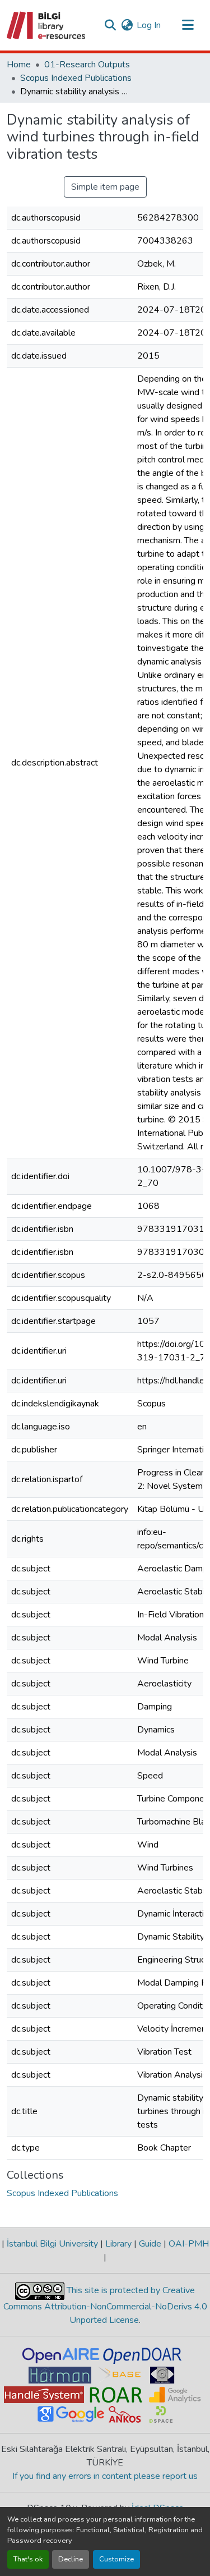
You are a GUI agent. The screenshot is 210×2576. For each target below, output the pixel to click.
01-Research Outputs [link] (87, 65)
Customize (116, 2559)
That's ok (28, 2559)
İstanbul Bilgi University (52, 2244)
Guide (150, 2244)
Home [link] (19, 65)
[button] (47, 25)
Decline (71, 2559)
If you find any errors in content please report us (105, 2476)
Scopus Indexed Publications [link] (76, 78)
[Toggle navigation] (188, 25)
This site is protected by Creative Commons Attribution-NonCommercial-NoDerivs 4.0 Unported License (105, 2305)
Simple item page (105, 187)
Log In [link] (149, 25)
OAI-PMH (188, 2244)
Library (118, 2244)
